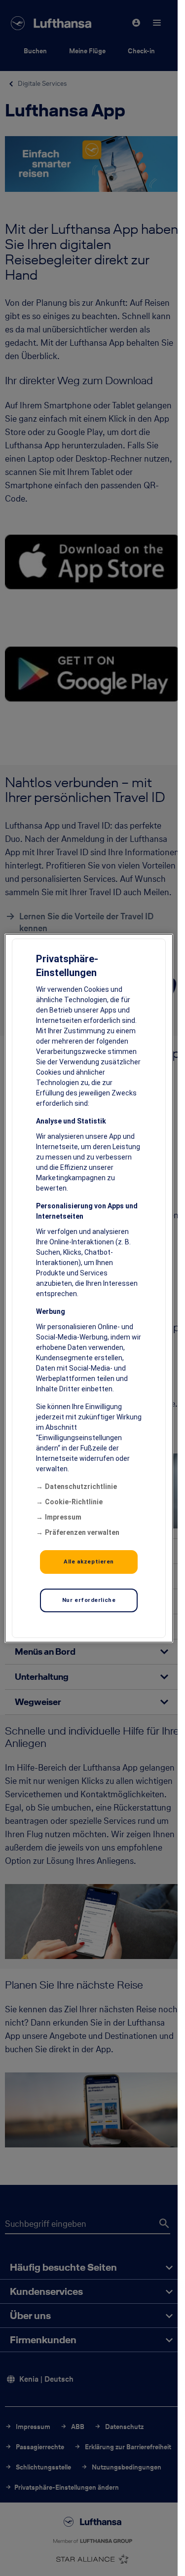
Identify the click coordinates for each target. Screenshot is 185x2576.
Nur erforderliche (89, 1600)
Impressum (63, 1517)
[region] (89, 1288)
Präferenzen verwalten (82, 1532)
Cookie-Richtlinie (74, 1502)
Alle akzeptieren (89, 1561)
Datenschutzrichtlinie (81, 1487)
